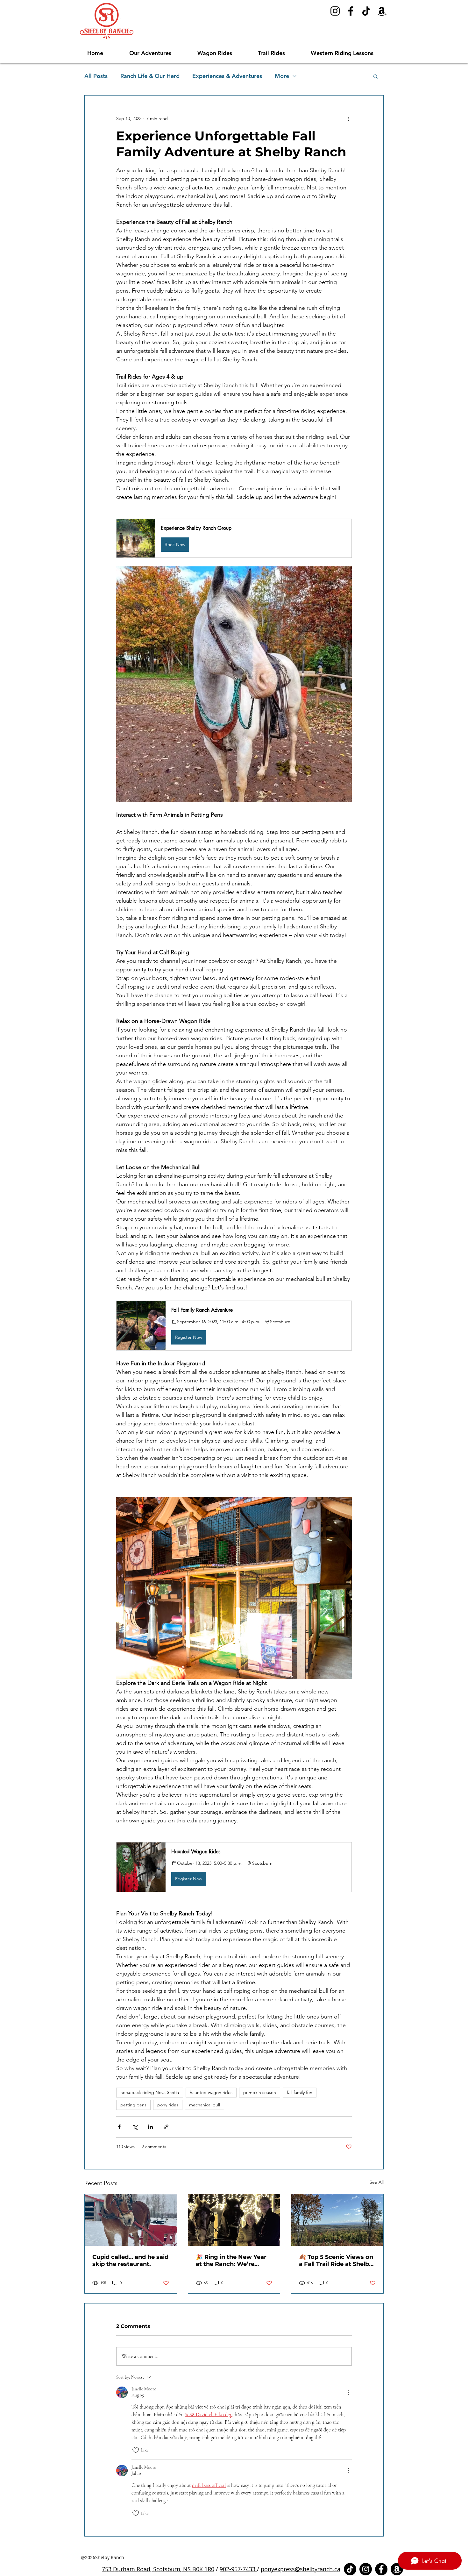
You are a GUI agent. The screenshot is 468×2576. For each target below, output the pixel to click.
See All (377, 2182)
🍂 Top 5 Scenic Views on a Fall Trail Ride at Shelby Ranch (336, 2260)
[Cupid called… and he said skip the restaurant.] (131, 2220)
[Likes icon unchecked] (136, 2450)
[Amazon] (382, 11)
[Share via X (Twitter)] (135, 2127)
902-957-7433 (238, 2569)
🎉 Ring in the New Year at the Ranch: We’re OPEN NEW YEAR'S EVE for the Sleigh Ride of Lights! (231, 2260)
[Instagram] (335, 11)
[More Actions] (348, 2392)
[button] (159, 53)
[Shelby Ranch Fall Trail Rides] (337, 2220)
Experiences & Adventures (227, 76)
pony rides (168, 2105)
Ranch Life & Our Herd (150, 76)
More (282, 76)
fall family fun (300, 2092)
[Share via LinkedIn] (150, 2127)
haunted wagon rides (211, 2092)
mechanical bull (205, 2105)
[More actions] (348, 118)
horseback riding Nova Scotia (150, 2092)
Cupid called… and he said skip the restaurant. (130, 2260)
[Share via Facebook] (119, 2127)
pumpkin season (260, 2092)
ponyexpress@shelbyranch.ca (301, 2569)
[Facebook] (351, 11)
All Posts (96, 76)
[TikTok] (366, 11)
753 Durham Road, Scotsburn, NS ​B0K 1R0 (158, 2569)
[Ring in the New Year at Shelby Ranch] (234, 2220)
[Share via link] (166, 2127)
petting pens (133, 2105)
